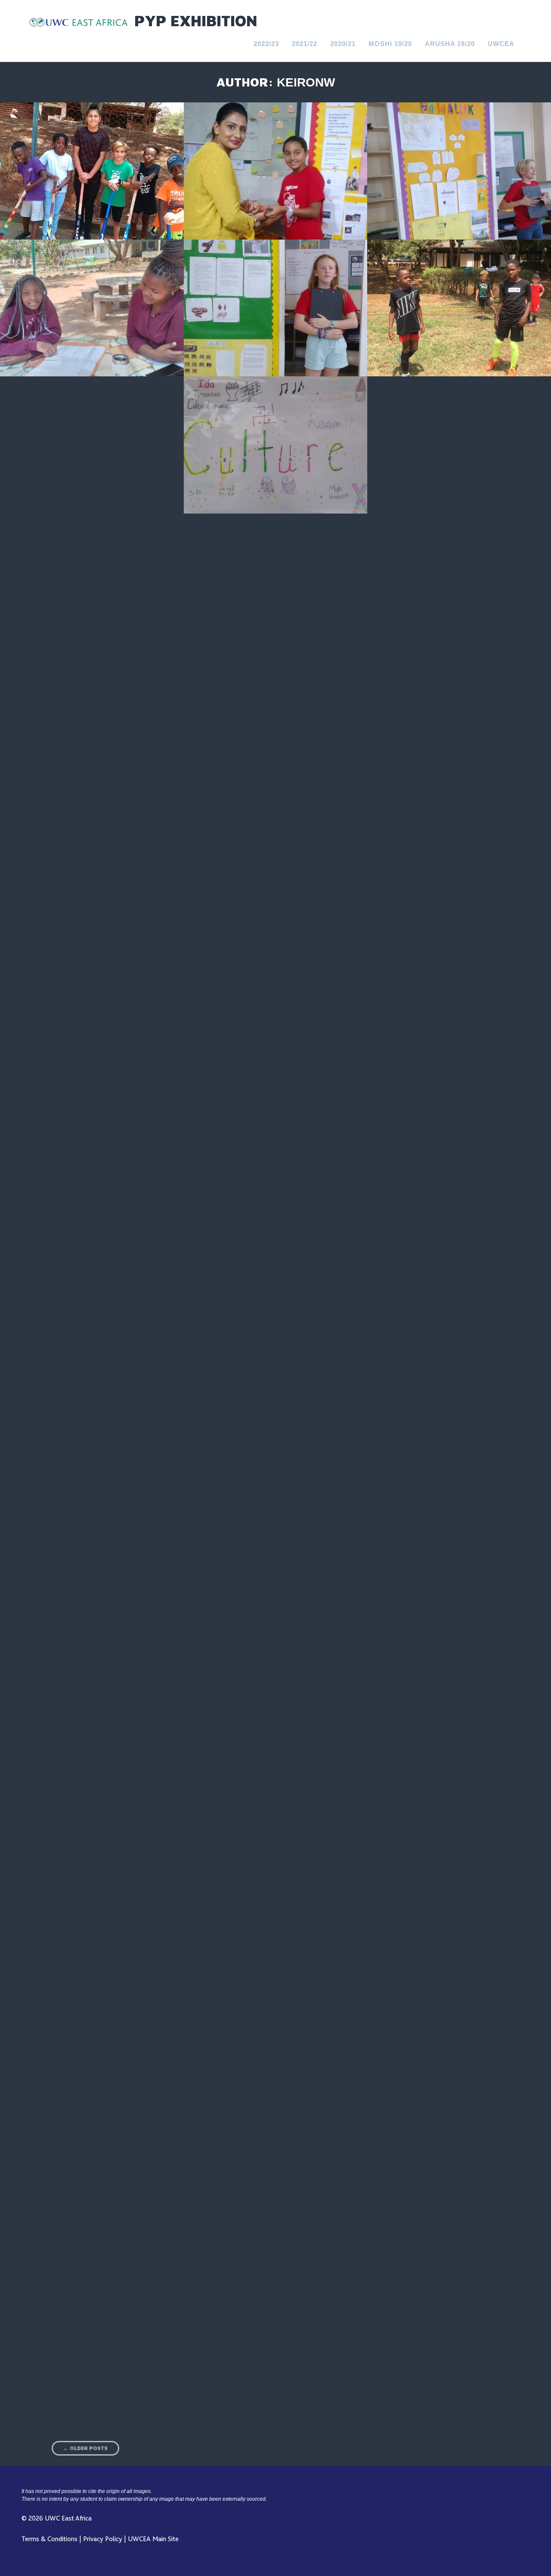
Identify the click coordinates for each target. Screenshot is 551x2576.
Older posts (85, 2448)
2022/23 (266, 44)
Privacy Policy (103, 2539)
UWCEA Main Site (153, 2539)
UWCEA (501, 44)
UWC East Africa (68, 2518)
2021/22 (305, 44)
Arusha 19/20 (450, 44)
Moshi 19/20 (390, 44)
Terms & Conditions (50, 2539)
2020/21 (343, 44)
